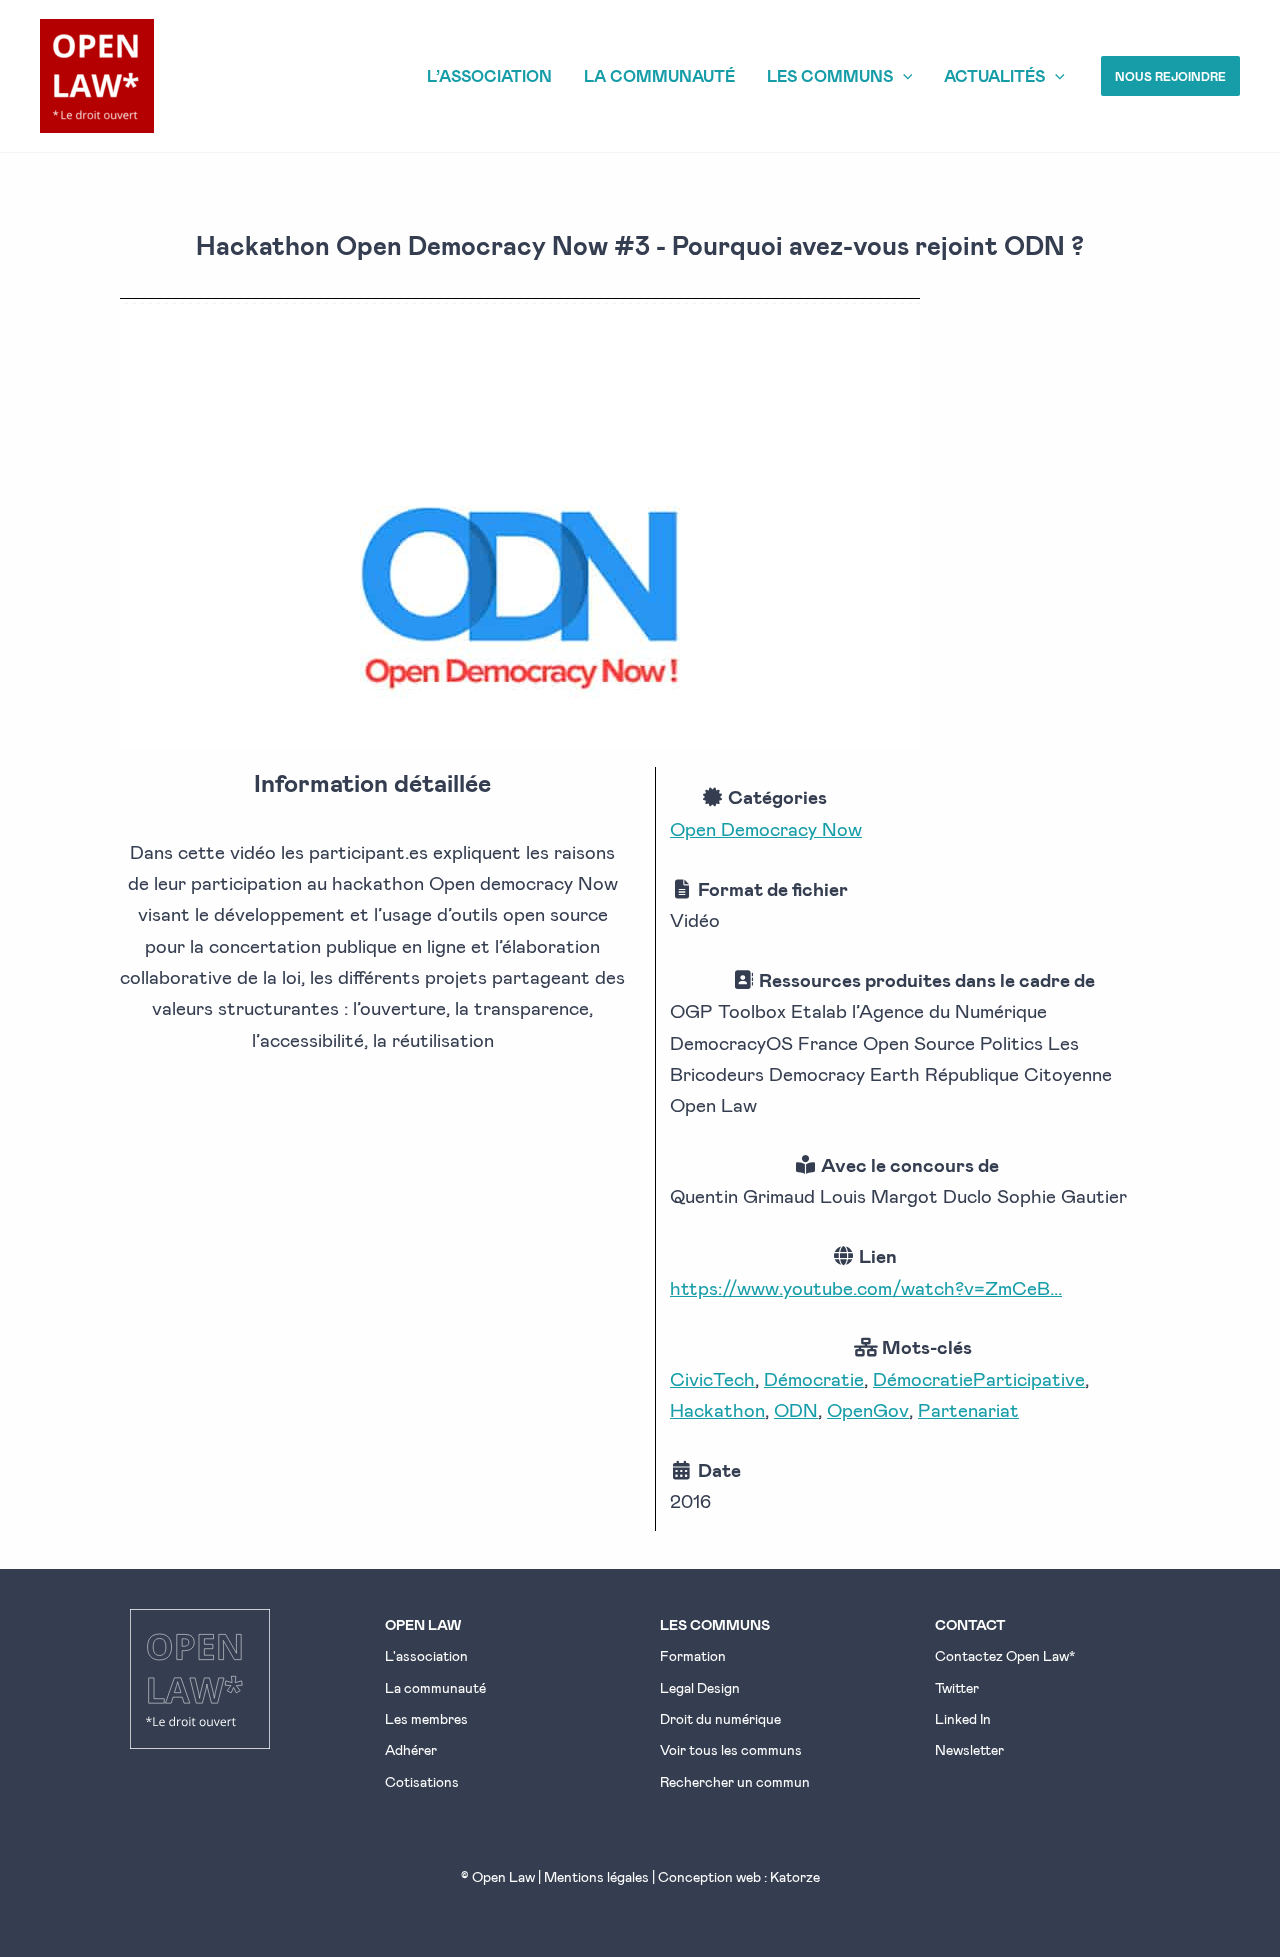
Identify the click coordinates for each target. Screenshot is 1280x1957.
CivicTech (712, 1378)
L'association (426, 1655)
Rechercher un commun (735, 1781)
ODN (796, 1409)
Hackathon (717, 1409)
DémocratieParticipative (979, 1378)
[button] (1170, 76)
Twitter (957, 1687)
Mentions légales (596, 1876)
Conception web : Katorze (739, 1876)
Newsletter (969, 1749)
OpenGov (868, 1409)
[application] (903, 76)
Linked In (963, 1718)
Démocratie (814, 1378)
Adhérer (411, 1749)
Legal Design (700, 1687)
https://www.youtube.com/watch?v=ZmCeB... (866, 1287)
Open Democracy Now (766, 828)
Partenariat (968, 1409)
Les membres (426, 1718)
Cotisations (422, 1781)
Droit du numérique (720, 1718)
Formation (693, 1655)
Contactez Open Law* (1005, 1655)
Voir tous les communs (731, 1749)
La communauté (435, 1687)
